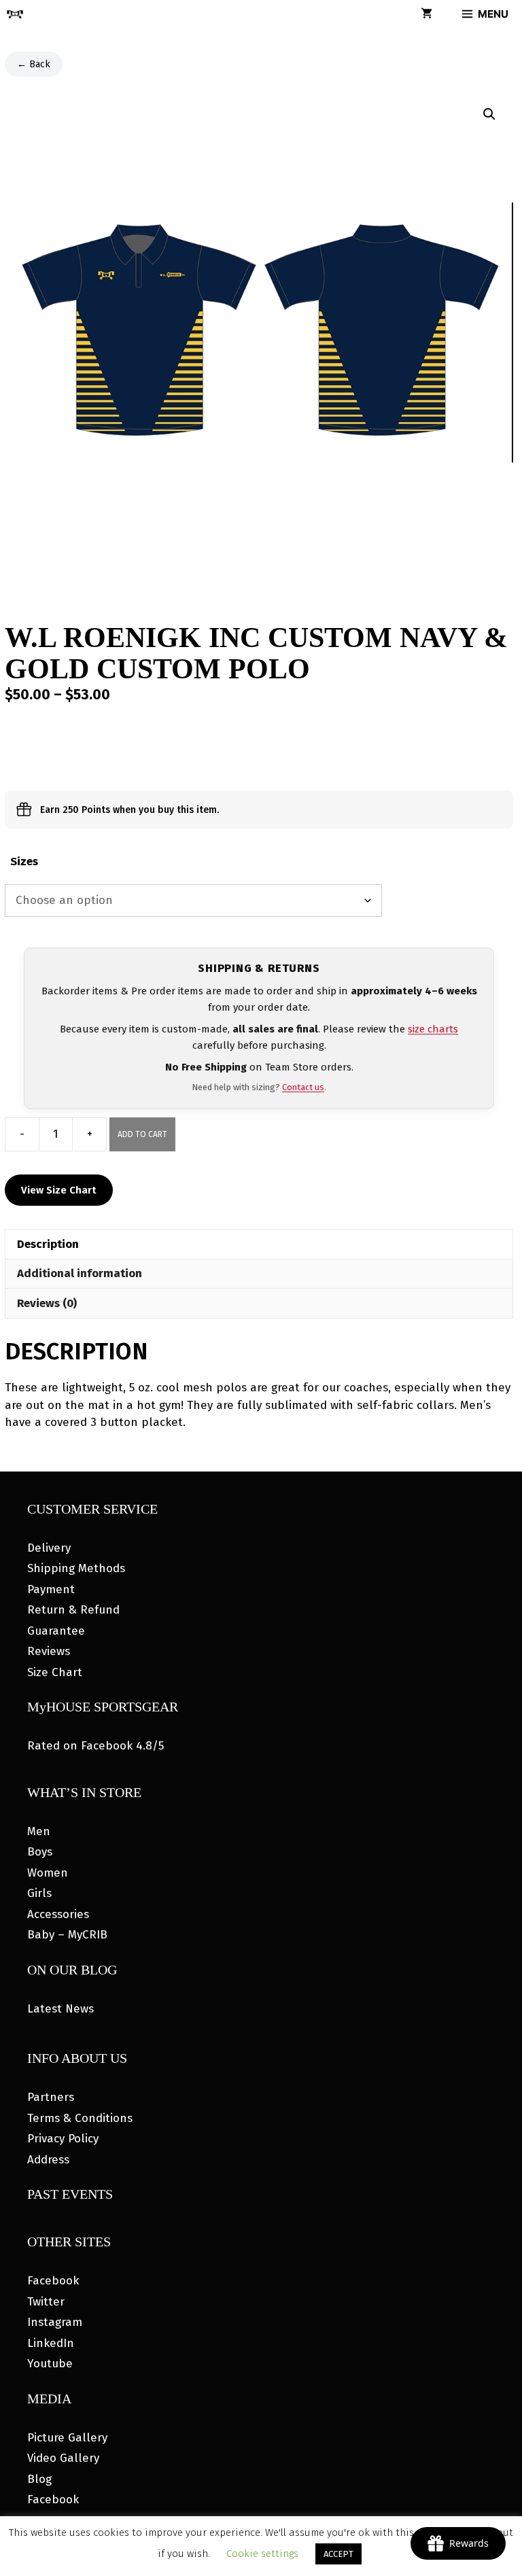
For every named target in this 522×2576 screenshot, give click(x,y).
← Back (34, 64)
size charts (433, 1029)
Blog (39, 2479)
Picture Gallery (67, 2438)
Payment (51, 1589)
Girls (39, 1893)
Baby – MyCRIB (67, 1935)
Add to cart (142, 1134)
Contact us (303, 1087)
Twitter (46, 2302)
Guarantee (56, 1631)
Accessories (58, 1914)
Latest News (60, 2009)
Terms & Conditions (80, 2118)
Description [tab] (48, 1244)
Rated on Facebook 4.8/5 (95, 1746)
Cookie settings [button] (262, 2554)
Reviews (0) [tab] (47, 1303)
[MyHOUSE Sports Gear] (15, 14)
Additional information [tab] (80, 1273)
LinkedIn (51, 2343)
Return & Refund (73, 1610)
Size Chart (55, 1672)
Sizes (24, 861)
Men (39, 1831)
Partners (51, 2097)
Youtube (50, 2364)
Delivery (49, 1548)
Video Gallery (63, 2458)
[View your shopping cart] (427, 14)
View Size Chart (59, 1190)
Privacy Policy (63, 2139)
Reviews (49, 1651)
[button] (489, 114)
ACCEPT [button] (338, 2554)
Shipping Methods (76, 1568)
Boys (40, 1852)
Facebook (53, 2281)
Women (48, 1873)
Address (48, 2160)
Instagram (55, 2322)
